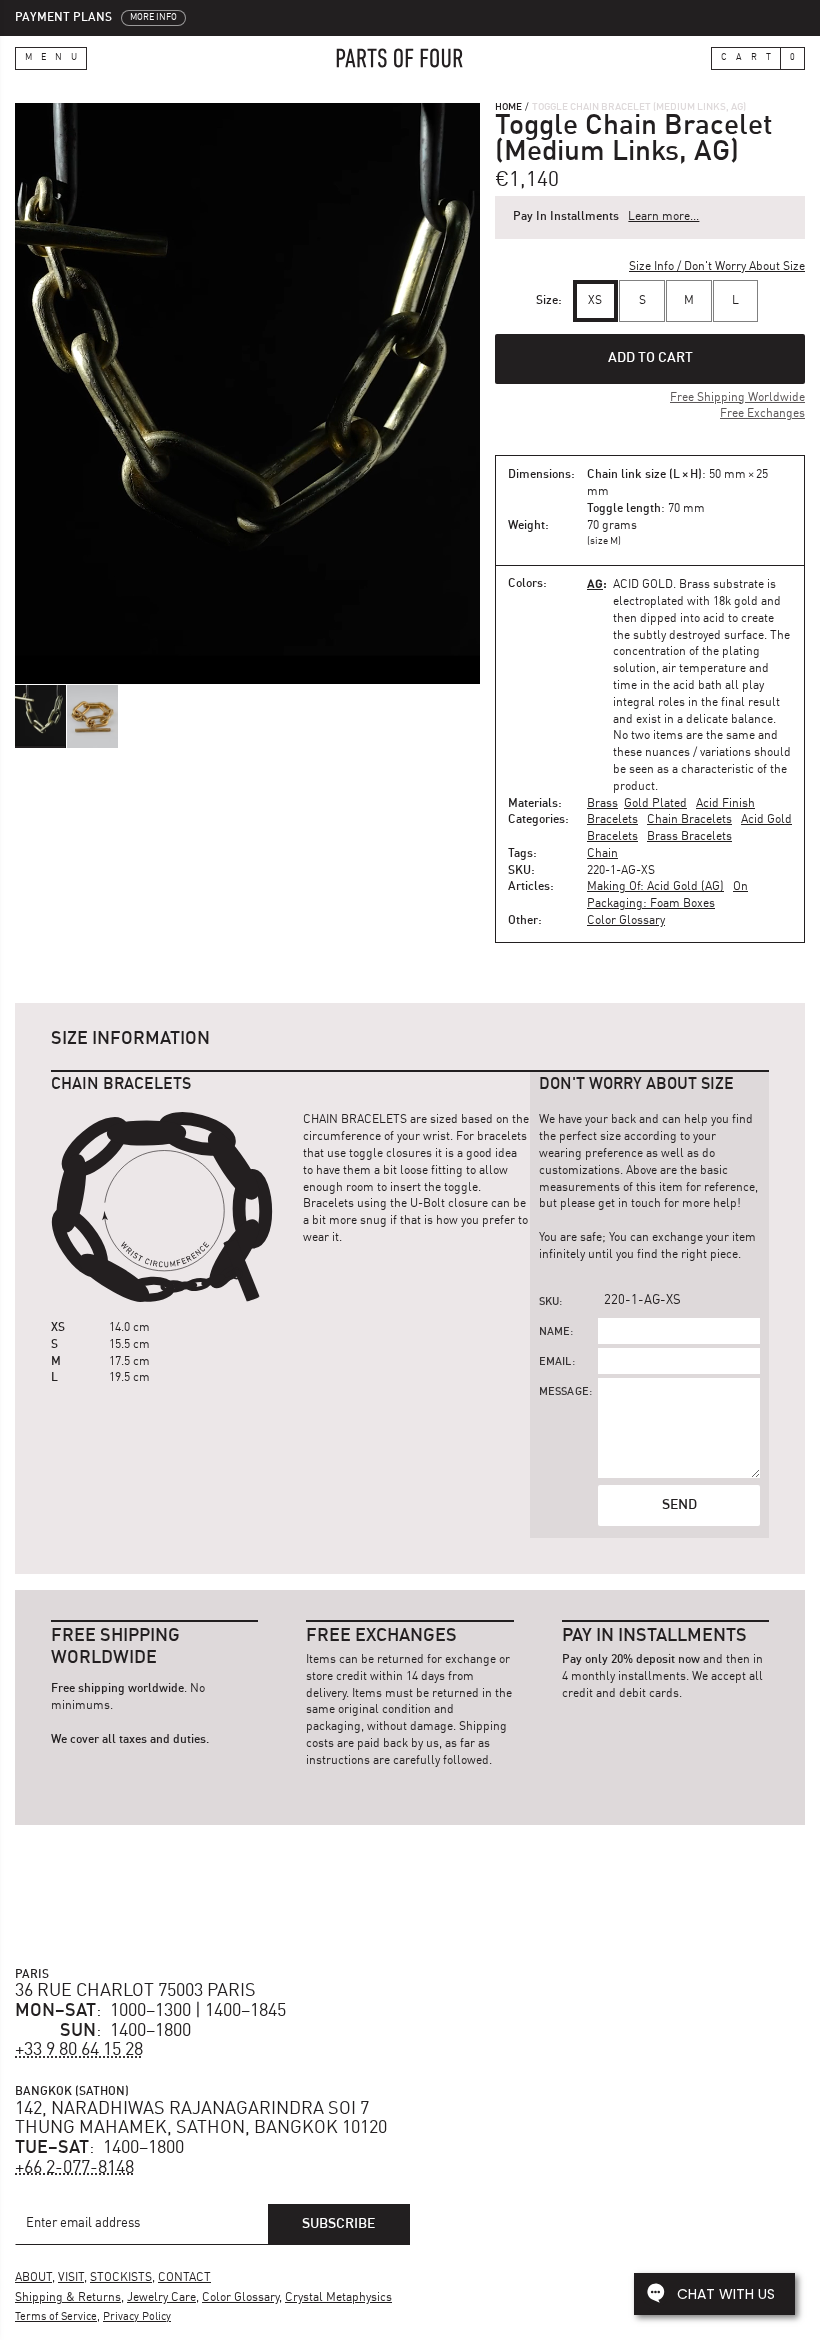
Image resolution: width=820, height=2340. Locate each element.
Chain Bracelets (689, 820)
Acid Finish (725, 804)
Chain (602, 854)
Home (508, 107)
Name (555, 1332)
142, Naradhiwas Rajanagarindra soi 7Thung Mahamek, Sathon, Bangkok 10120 (201, 2119)
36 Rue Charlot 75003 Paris (135, 1991)
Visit (71, 2278)
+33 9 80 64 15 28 (79, 2050)
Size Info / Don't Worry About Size (717, 267)
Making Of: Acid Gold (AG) (655, 887)
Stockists (121, 2278)
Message (564, 1392)
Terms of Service (56, 2317)
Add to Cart (650, 358)
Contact (184, 2278)
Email (555, 1362)
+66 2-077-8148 (74, 2168)
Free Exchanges (762, 414)
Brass (602, 804)
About (33, 2278)
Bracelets (612, 820)
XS (595, 301)
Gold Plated (655, 804)
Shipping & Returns (68, 2298)
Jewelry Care (161, 2298)
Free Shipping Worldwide (737, 398)
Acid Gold (643, 585)
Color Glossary (626, 921)
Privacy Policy (137, 2317)
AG (595, 583)
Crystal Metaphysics (338, 2298)
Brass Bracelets (689, 837)
